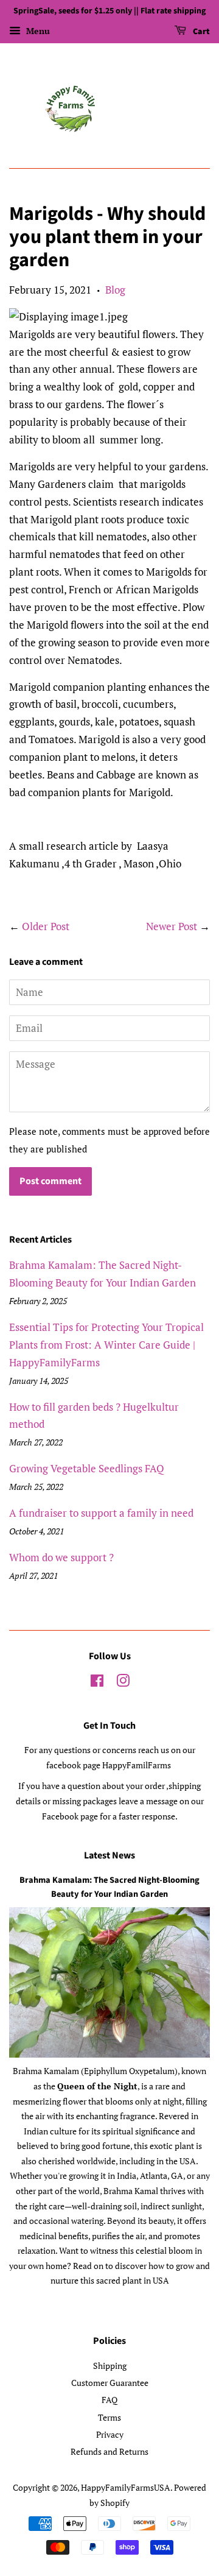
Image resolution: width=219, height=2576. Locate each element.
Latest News (109, 1855)
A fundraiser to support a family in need (101, 1513)
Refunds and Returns (109, 2451)
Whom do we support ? (61, 1557)
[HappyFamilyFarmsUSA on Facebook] (97, 1683)
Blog (115, 290)
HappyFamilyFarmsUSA (126, 2487)
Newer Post (172, 926)
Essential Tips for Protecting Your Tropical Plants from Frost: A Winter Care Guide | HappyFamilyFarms (106, 1345)
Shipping (110, 2366)
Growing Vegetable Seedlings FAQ (87, 1468)
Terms (109, 2417)
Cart (200, 32)
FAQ (109, 2400)
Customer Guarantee (110, 2383)
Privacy (110, 2434)
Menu (37, 31)
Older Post (46, 926)
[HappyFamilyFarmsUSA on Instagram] (123, 1683)
